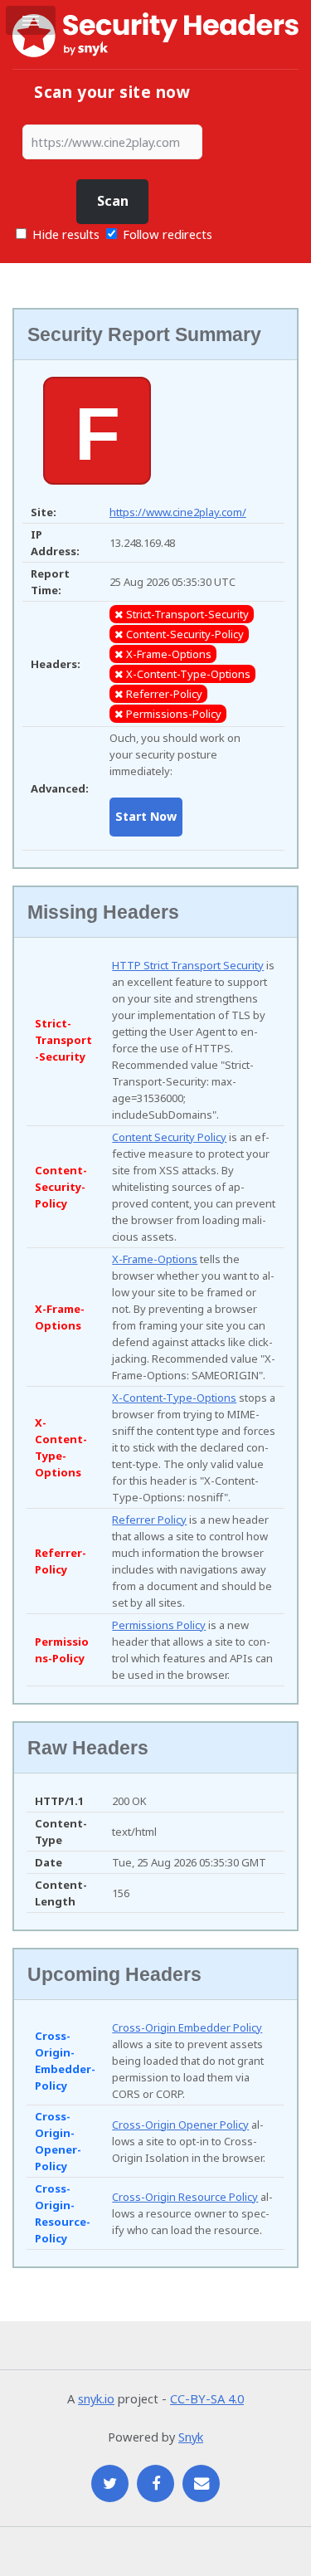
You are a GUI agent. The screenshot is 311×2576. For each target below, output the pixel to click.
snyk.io (96, 2398)
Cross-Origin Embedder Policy (187, 2027)
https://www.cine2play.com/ (178, 512)
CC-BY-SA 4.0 (207, 2398)
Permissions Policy (159, 1625)
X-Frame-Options (155, 1259)
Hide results (64, 234)
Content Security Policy (169, 1137)
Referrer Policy (149, 1520)
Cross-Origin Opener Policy (180, 2125)
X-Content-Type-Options (174, 1398)
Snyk (191, 2437)
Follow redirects (168, 234)
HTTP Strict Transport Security (188, 965)
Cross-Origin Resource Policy (185, 2197)
